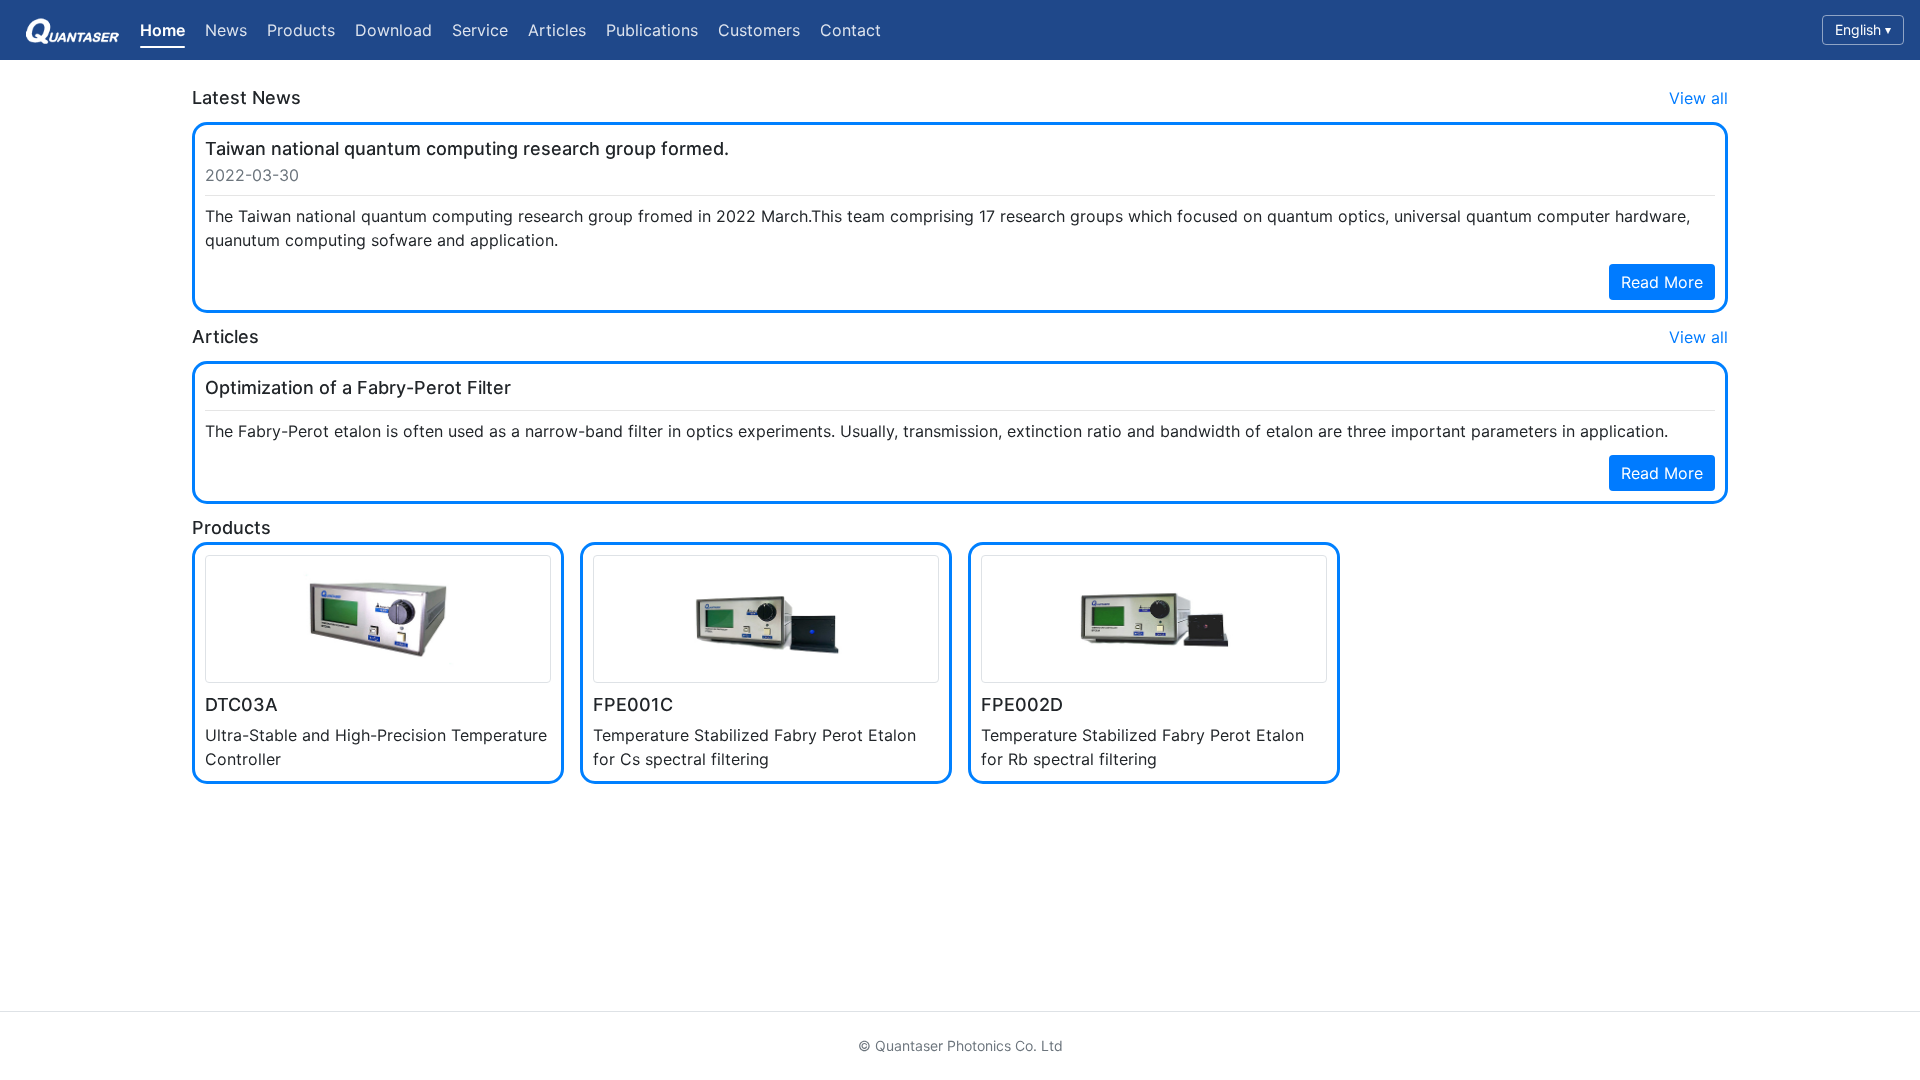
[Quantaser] (70, 30)
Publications (652, 30)
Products (301, 30)
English (1863, 29)
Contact (850, 30)
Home (162, 30)
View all (1698, 98)
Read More (1662, 282)
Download (393, 30)
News (226, 30)
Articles (557, 30)
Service (480, 30)
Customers (759, 30)
